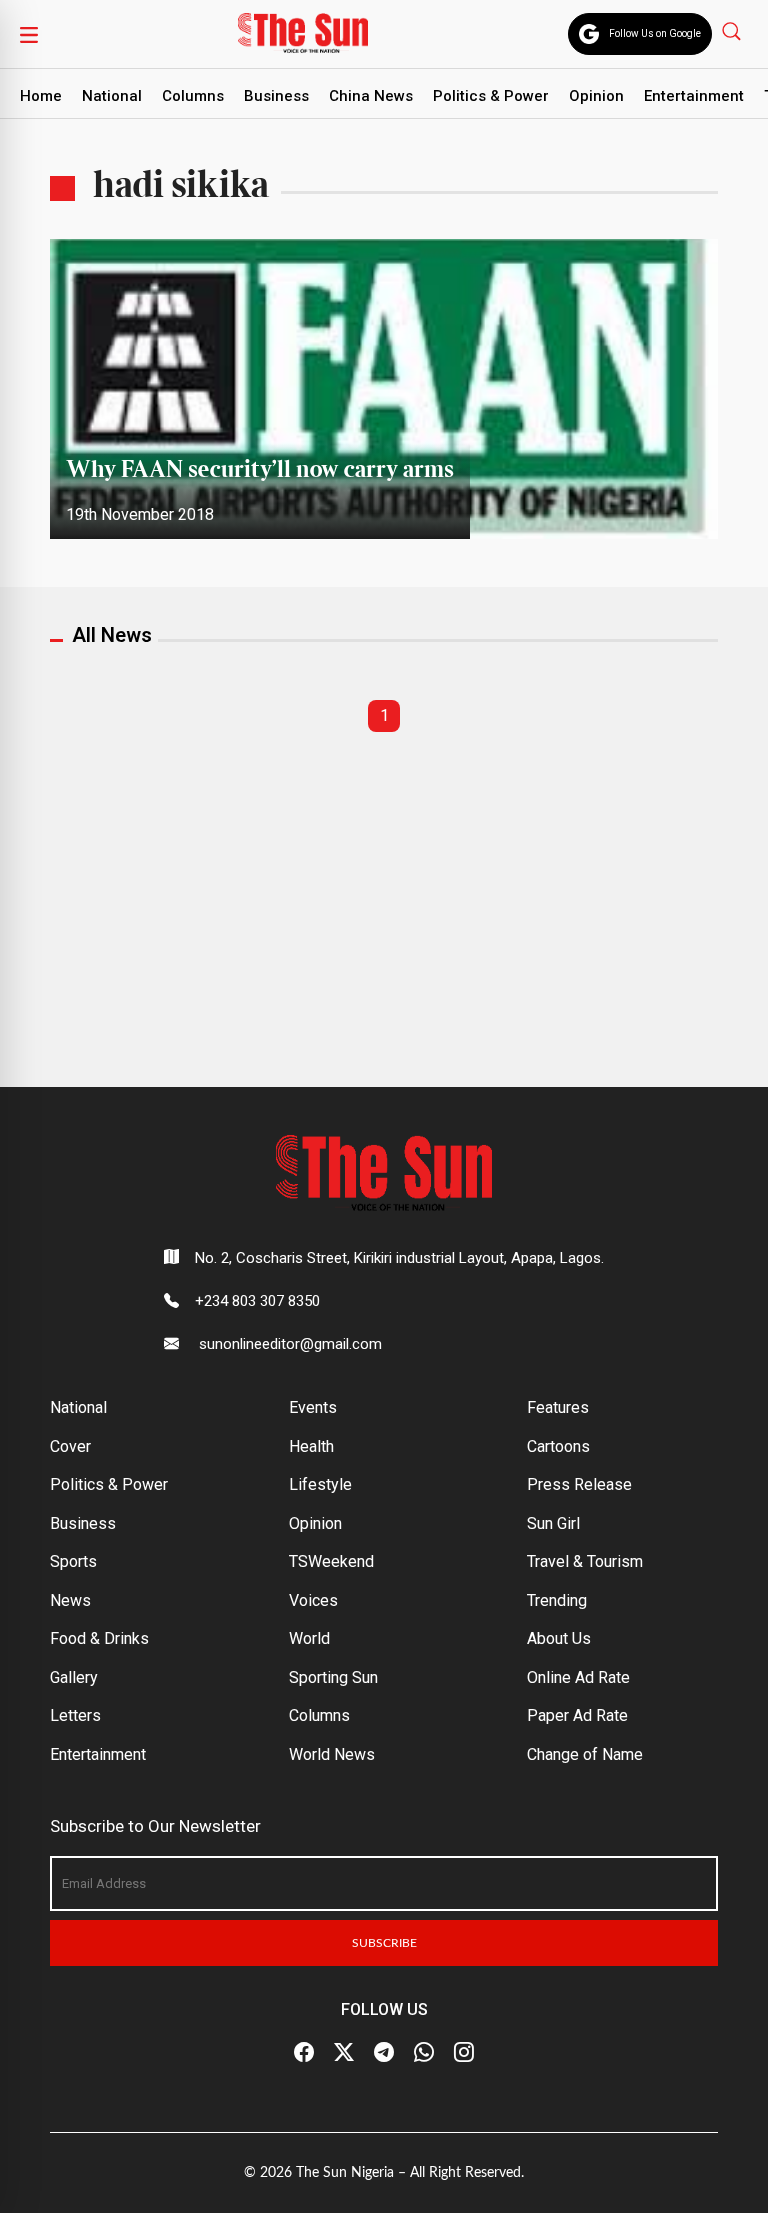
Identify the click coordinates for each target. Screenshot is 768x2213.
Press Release (579, 1484)
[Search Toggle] (733, 30)
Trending (557, 1600)
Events (313, 1407)
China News (371, 96)
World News (332, 1754)
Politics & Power (491, 96)
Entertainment (694, 96)
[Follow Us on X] (344, 2053)
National (112, 96)
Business (276, 96)
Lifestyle (320, 1484)
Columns (193, 96)
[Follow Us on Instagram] (464, 2053)
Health (311, 1446)
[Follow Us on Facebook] (304, 2053)
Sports (73, 1561)
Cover (70, 1446)
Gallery (74, 1677)
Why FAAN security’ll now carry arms (260, 470)
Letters (75, 1715)
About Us (559, 1638)
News (70, 1600)
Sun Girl (553, 1523)
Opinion (596, 96)
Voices (313, 1600)
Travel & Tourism (585, 1561)
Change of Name (585, 1754)
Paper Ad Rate (577, 1715)
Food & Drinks (99, 1638)
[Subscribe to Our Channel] (384, 2053)
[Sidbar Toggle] (29, 34)
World (309, 1638)
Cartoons (558, 1446)
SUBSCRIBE (384, 1943)
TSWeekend (331, 1561)
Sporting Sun (333, 1677)
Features (558, 1407)
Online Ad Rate (578, 1677)
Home (41, 96)
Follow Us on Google (655, 33)
